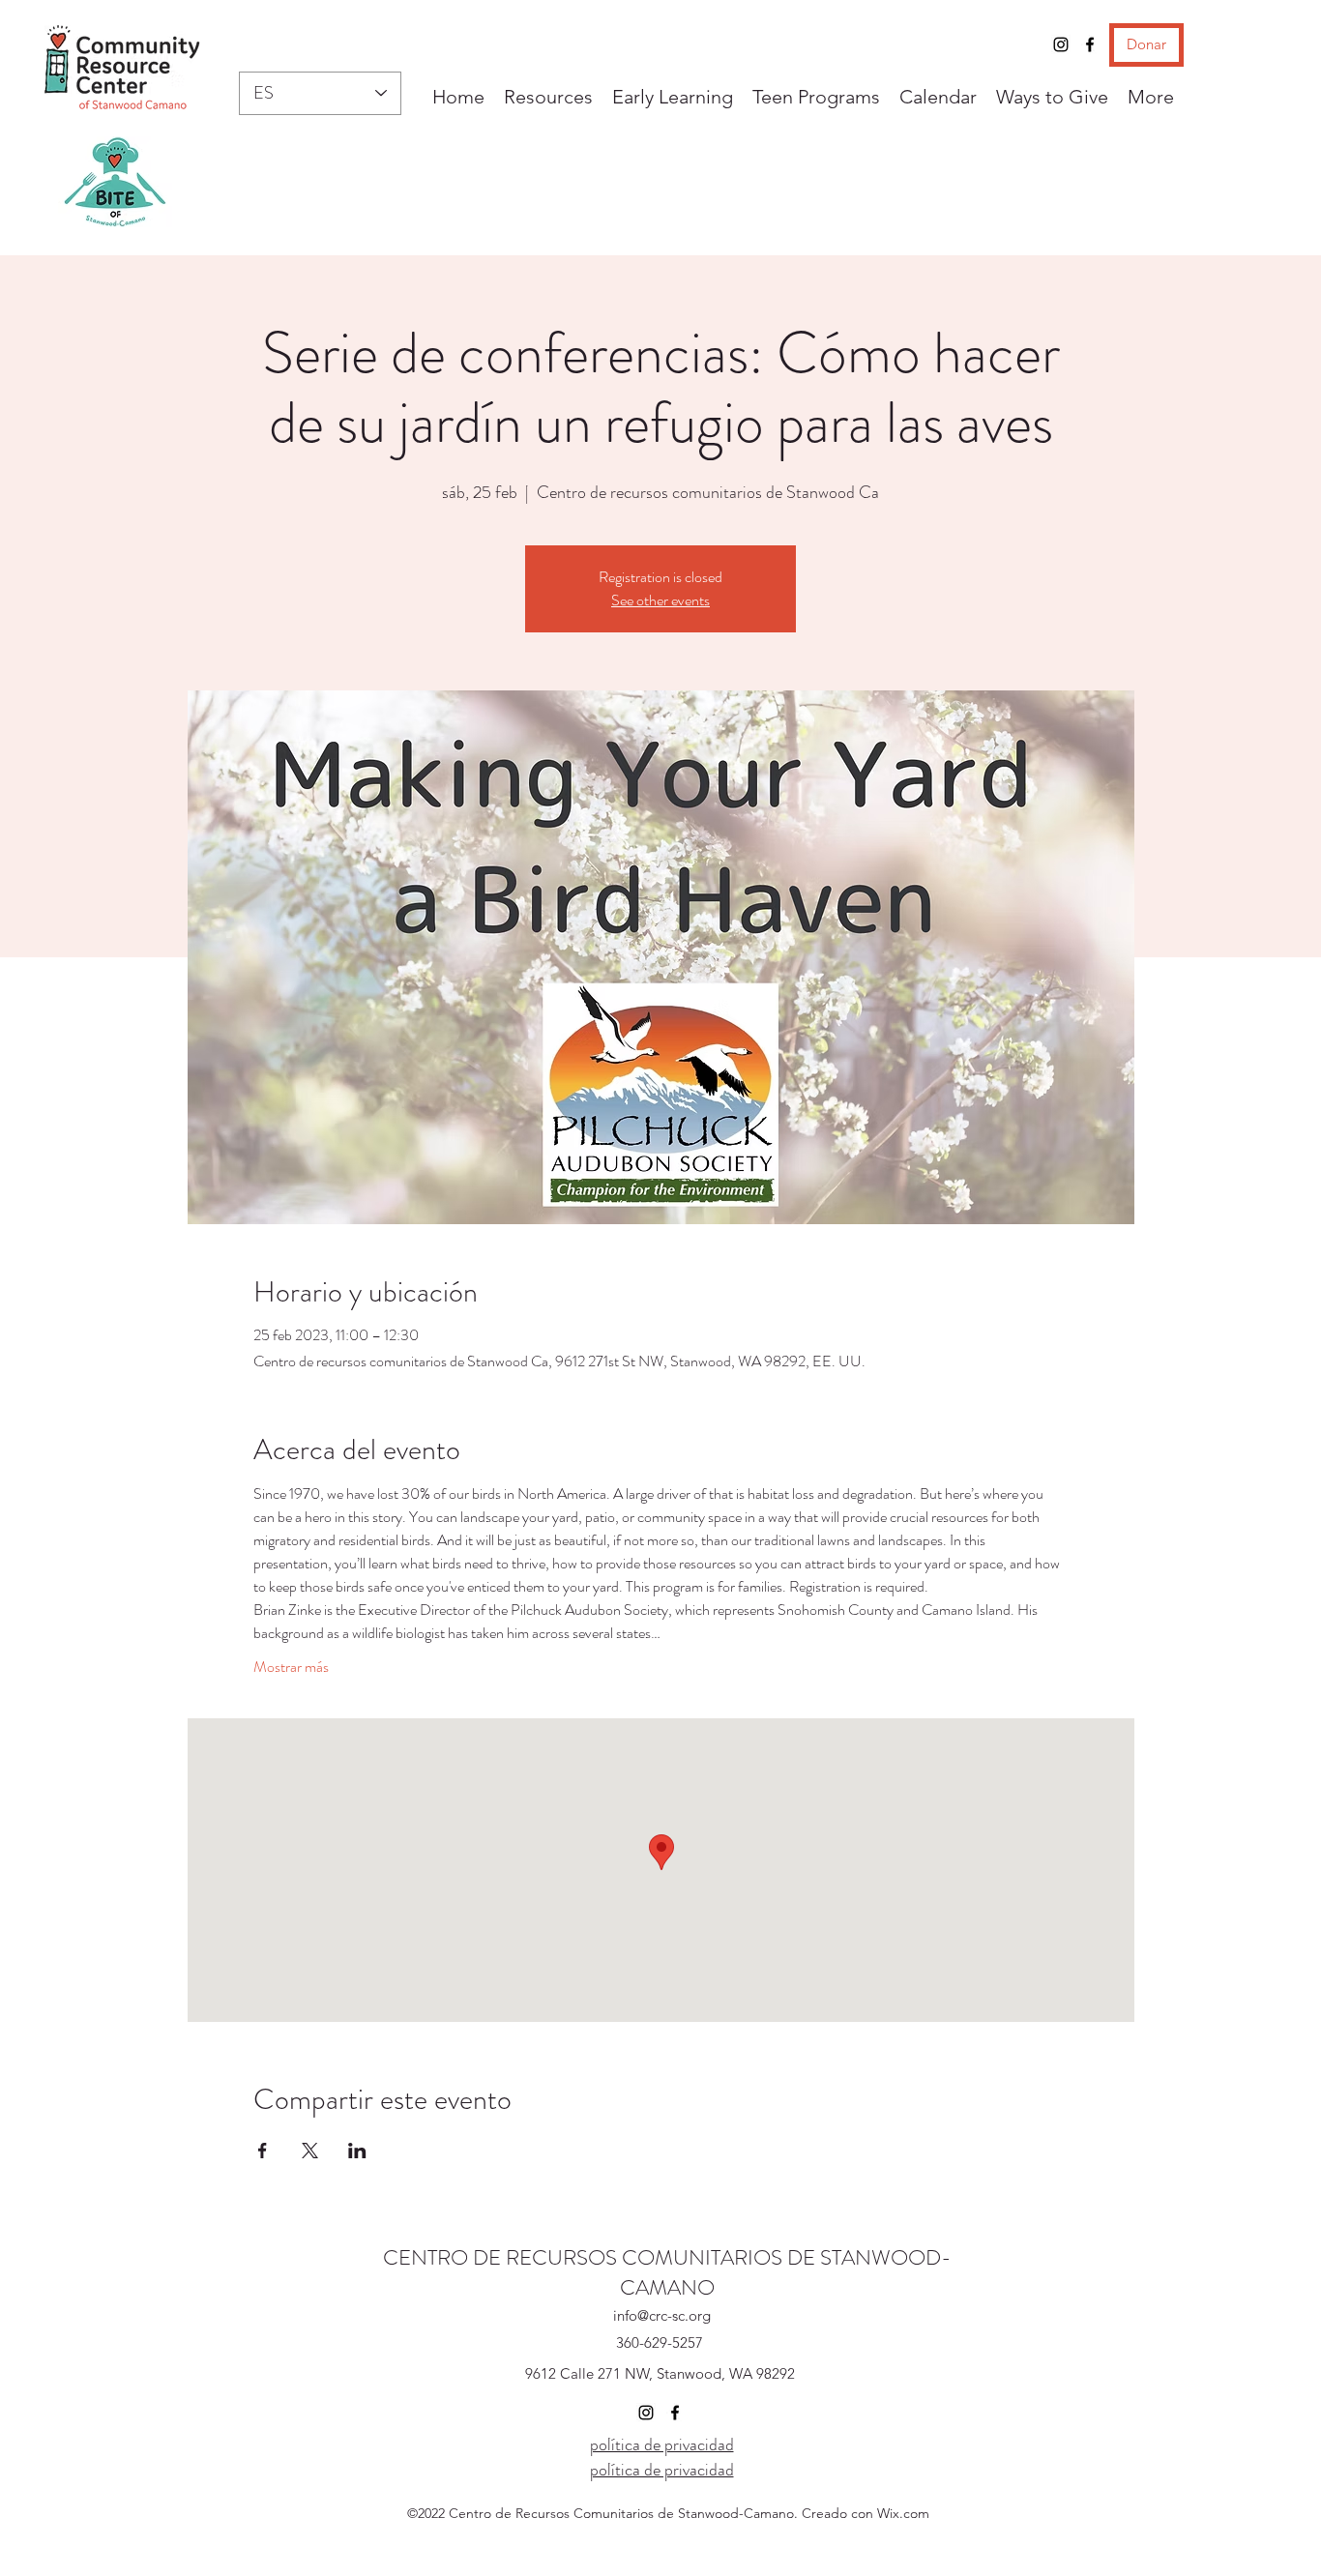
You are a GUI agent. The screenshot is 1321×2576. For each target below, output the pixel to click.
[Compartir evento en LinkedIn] (357, 2151)
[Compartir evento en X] (310, 2151)
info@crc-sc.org (662, 2315)
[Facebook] (1090, 44)
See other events (660, 600)
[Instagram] (1061, 44)
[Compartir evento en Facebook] (263, 2151)
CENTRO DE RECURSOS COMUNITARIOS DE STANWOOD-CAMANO (667, 2272)
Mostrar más (291, 1667)
